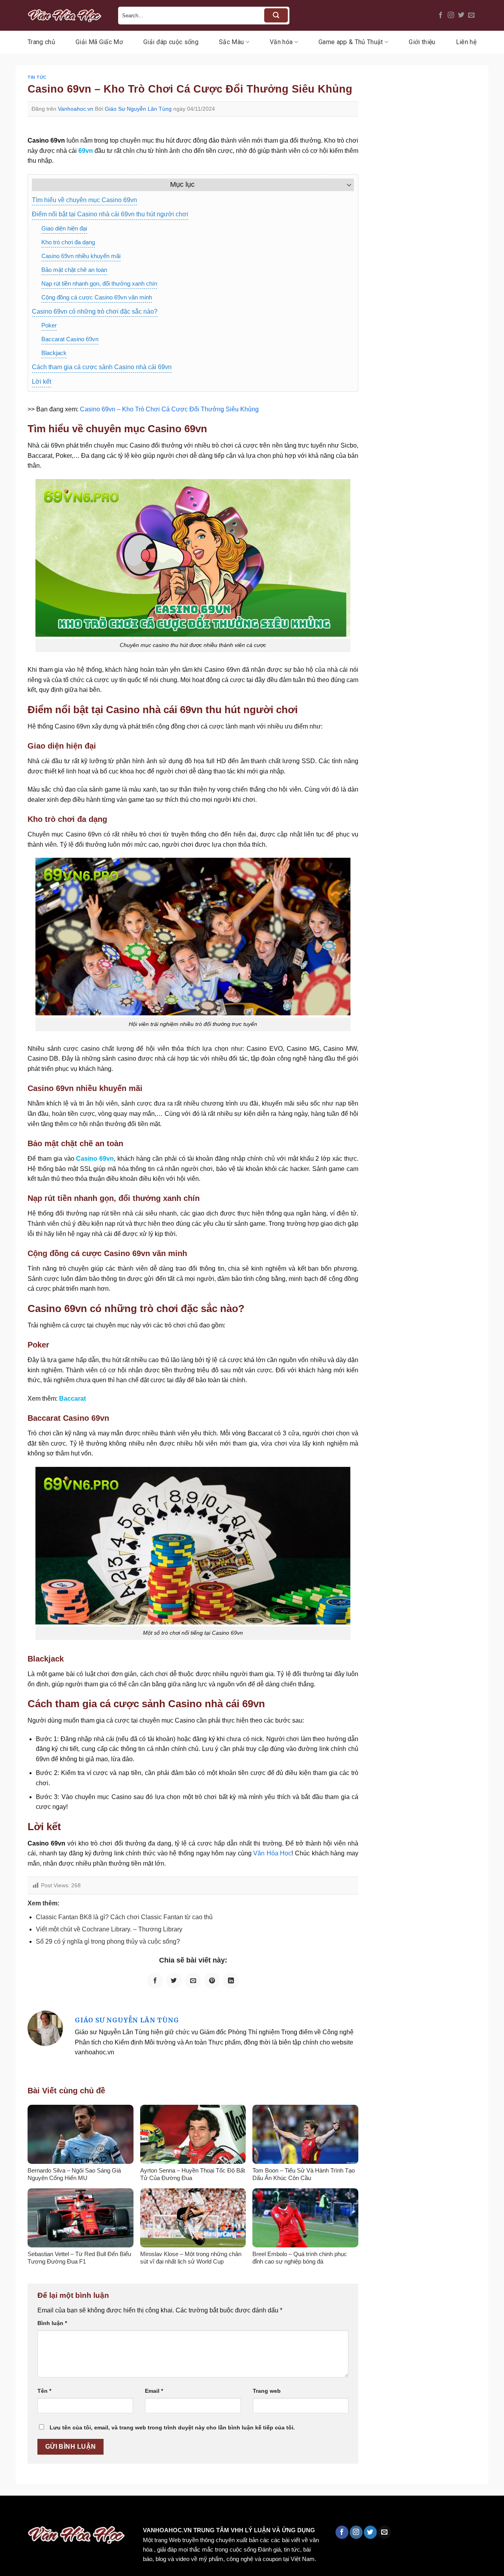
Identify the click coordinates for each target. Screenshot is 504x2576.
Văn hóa (281, 42)
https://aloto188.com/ (218, 2512)
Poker (49, 325)
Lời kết (42, 382)
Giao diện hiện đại (64, 228)
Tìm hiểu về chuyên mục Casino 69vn (84, 200)
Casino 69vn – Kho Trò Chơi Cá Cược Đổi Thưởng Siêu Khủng (169, 409)
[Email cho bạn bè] (193, 1981)
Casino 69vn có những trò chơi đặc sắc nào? (95, 311)
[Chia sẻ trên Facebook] (155, 1981)
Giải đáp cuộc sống (171, 42)
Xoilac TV (345, 2512)
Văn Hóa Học (272, 1853)
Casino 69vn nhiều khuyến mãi (81, 256)
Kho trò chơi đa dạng (68, 242)
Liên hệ (466, 42)
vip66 (62, 2512)
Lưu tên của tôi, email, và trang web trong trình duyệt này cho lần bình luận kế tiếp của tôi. (172, 2427)
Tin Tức (37, 77)
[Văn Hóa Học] (67, 15)
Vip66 (10, 2512)
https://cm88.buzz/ (100, 2512)
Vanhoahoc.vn (76, 109)
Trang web (267, 2391)
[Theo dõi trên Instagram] (451, 15)
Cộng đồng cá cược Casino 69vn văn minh (97, 297)
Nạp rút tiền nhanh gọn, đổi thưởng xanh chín (99, 283)
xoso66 (36, 2512)
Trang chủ (41, 42)
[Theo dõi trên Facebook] (441, 15)
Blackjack (54, 353)
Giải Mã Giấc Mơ (99, 42)
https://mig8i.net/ (157, 2512)
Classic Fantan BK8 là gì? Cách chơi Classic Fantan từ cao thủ (124, 1917)
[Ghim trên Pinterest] (212, 1981)
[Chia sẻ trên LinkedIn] (231, 1981)
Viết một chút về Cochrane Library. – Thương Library (109, 1929)
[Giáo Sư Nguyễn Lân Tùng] (45, 2028)
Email (154, 2391)
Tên (44, 2391)
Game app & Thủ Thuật (351, 42)
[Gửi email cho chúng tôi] (471, 15)
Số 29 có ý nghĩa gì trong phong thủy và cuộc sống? (108, 1941)
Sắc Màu (231, 42)
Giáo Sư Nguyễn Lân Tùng (138, 109)
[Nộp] (276, 15)
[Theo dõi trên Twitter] (461, 15)
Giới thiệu (422, 42)
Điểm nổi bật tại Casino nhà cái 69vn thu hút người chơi (110, 214)
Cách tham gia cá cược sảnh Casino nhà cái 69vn (102, 367)
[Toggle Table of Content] (345, 185)
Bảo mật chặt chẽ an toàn (74, 270)
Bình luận (52, 2323)
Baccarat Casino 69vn (70, 339)
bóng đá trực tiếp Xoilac (290, 2512)
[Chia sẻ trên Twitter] (174, 1981)
